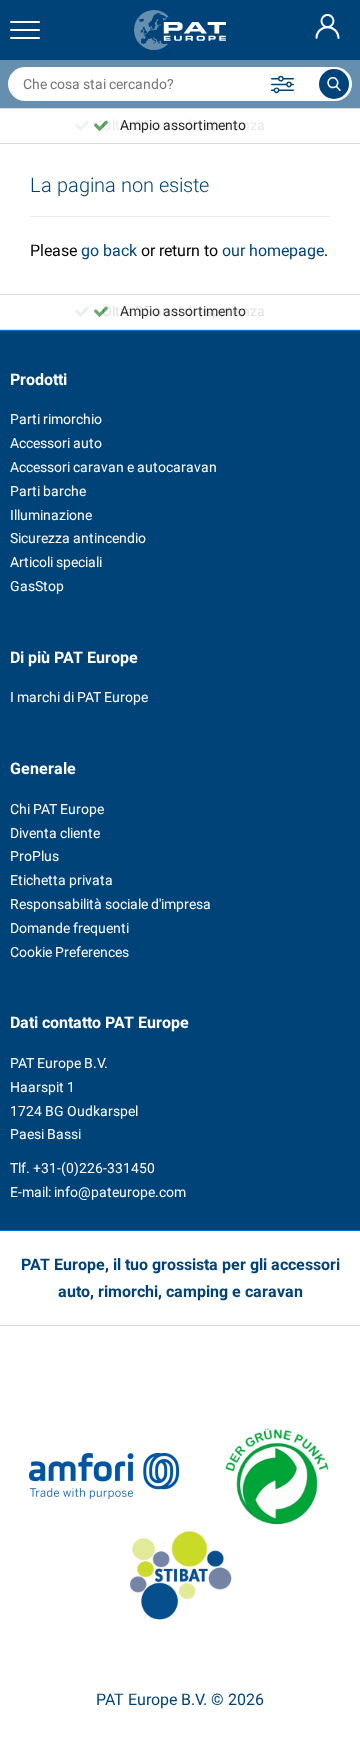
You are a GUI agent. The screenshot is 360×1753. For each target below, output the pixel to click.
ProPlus (34, 856)
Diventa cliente (55, 833)
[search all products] (334, 84)
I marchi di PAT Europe (79, 697)
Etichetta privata (61, 880)
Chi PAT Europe (57, 809)
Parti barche (48, 491)
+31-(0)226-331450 (94, 1168)
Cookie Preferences (69, 952)
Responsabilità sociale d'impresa (110, 904)
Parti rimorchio (56, 419)
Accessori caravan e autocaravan (113, 467)
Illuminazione (51, 515)
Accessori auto (56, 443)
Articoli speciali (56, 562)
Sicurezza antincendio (78, 538)
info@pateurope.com (120, 1192)
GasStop (37, 586)
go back (109, 250)
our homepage (273, 250)
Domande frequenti (69, 928)
